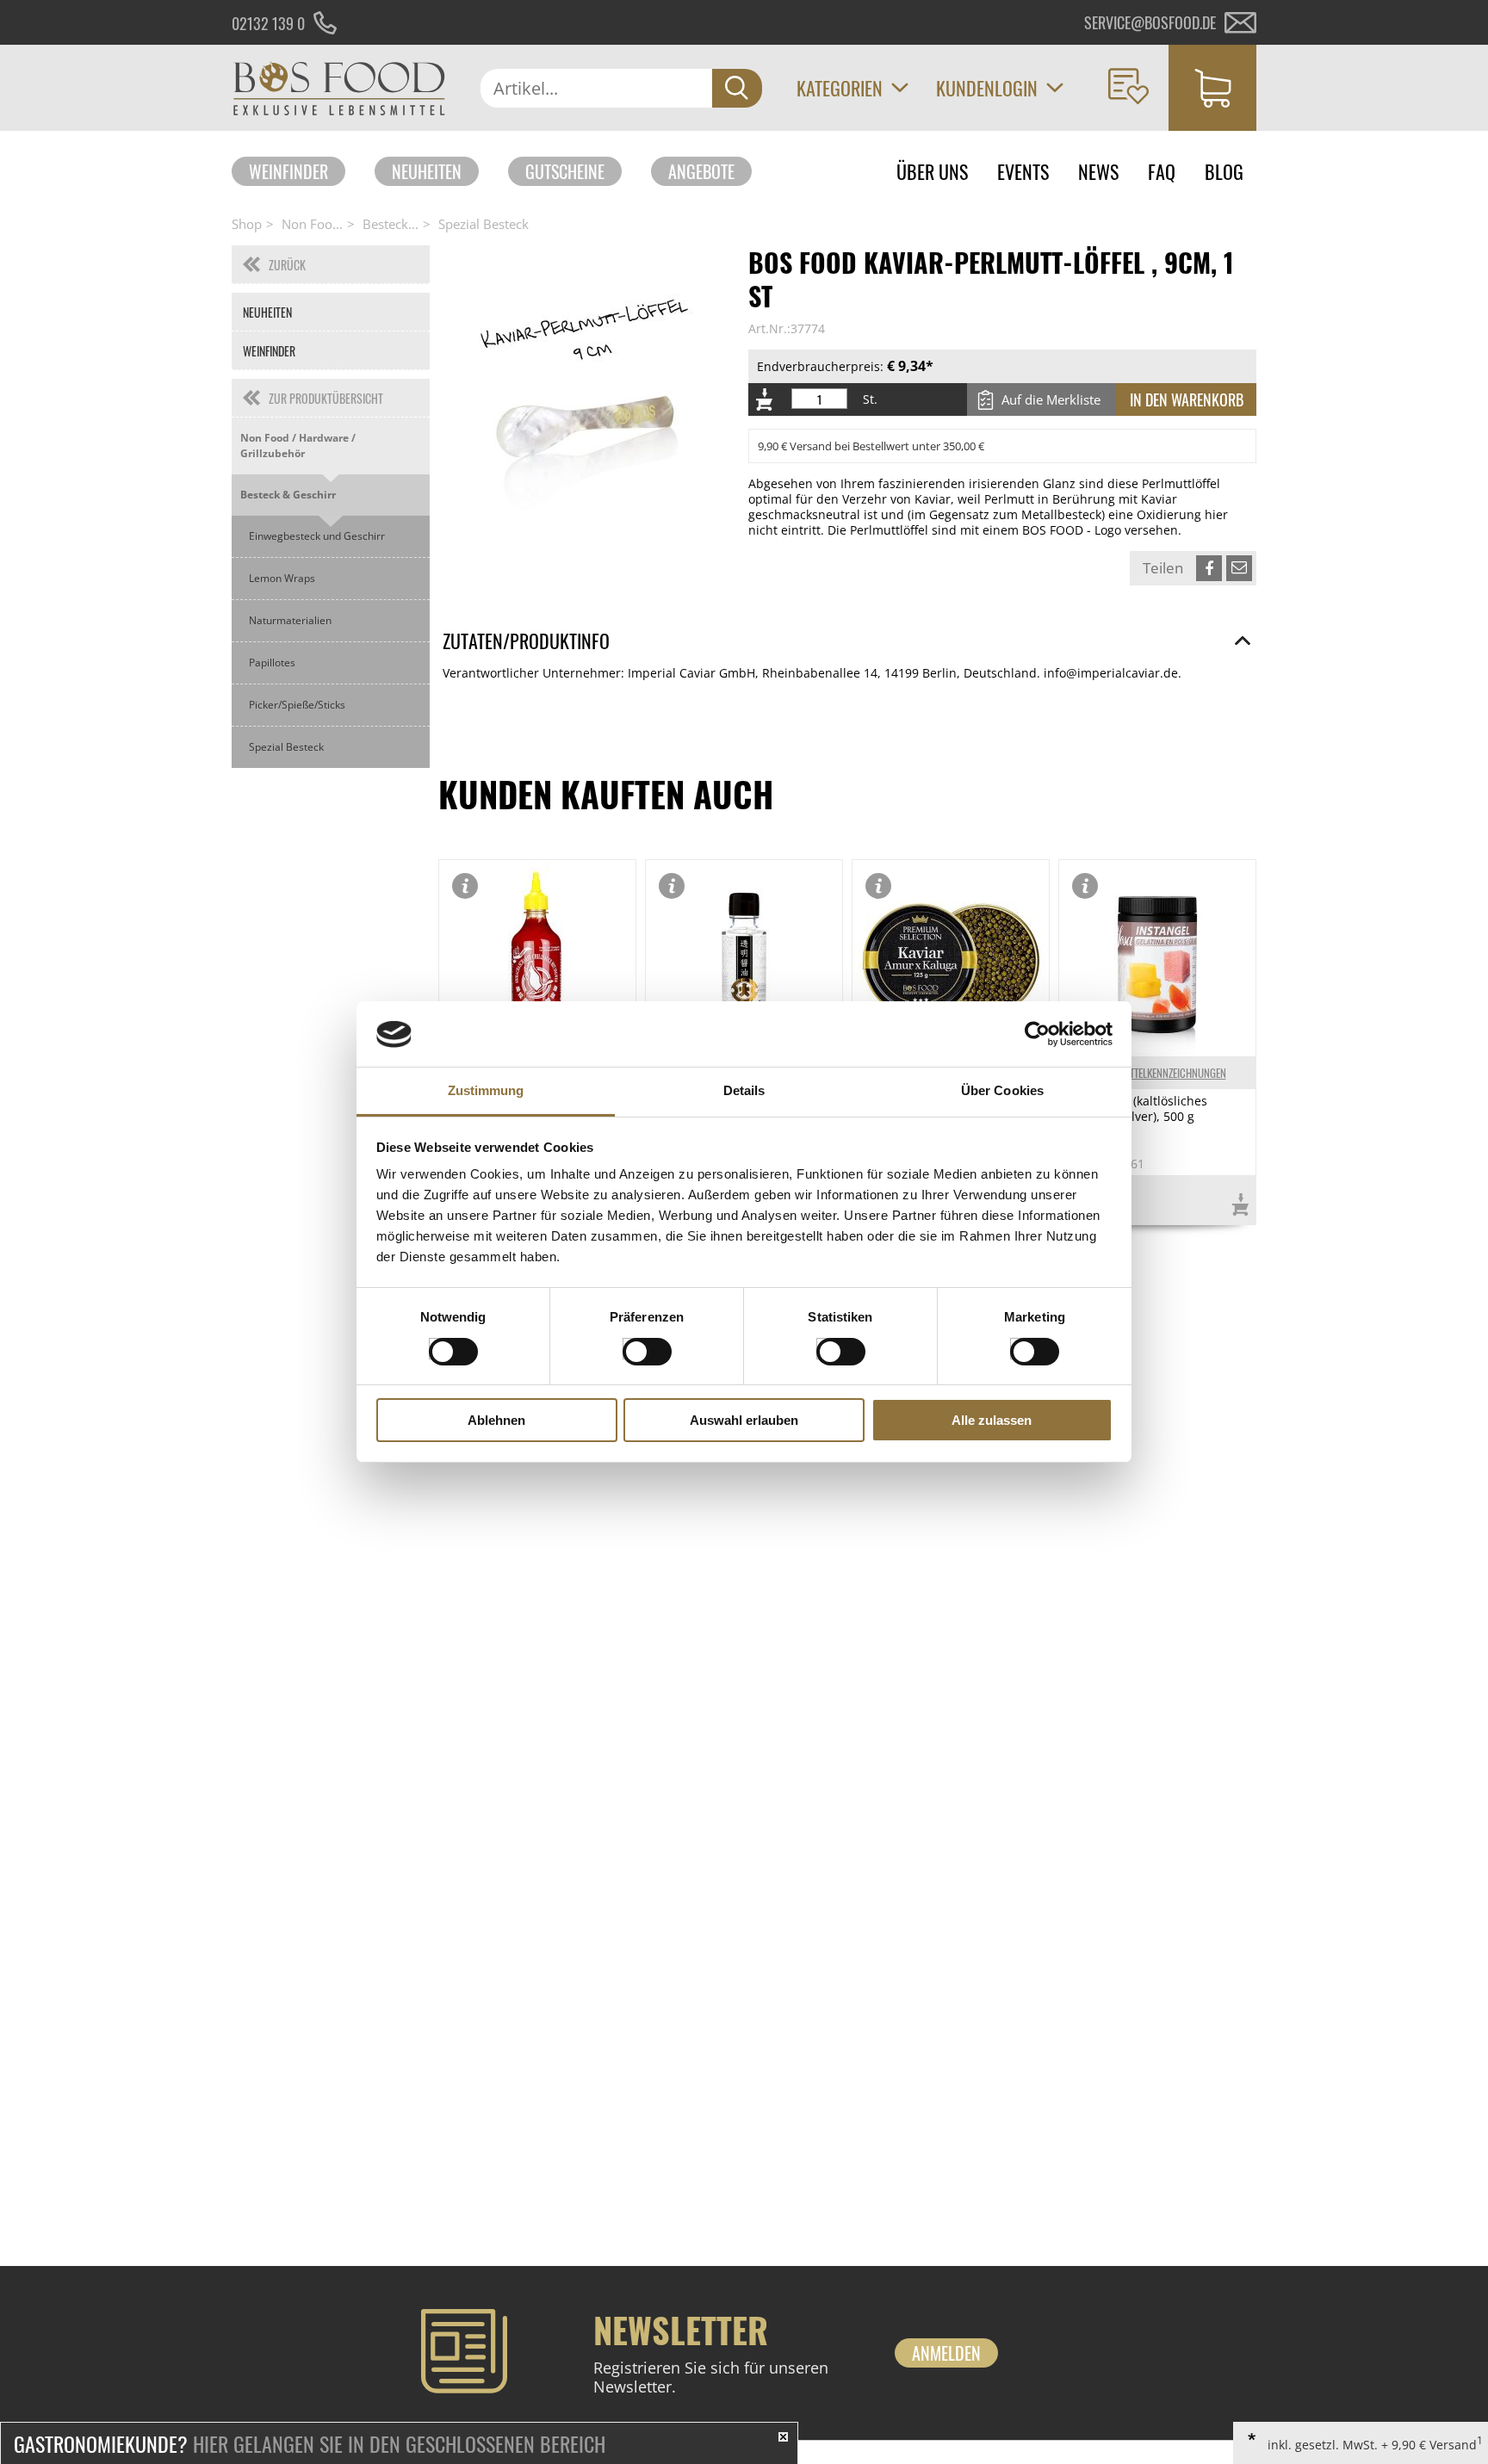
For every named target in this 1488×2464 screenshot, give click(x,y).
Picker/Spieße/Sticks (297, 705)
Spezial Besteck (484, 224)
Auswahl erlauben (744, 1421)
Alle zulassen (992, 1421)
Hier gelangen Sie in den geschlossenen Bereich (310, 2443)
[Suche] (737, 88)
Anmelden (946, 2353)
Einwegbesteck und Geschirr (317, 536)
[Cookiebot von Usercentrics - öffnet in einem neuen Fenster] (1037, 1034)
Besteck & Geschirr (288, 495)
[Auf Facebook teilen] (1209, 568)
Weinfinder (288, 171)
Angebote (701, 171)
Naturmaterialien (290, 620)
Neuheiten (427, 171)
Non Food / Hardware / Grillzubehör (298, 446)
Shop (247, 224)
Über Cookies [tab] (1002, 1091)
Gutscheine (565, 171)
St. (870, 399)
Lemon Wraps (282, 578)
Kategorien (840, 88)
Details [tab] (744, 1091)
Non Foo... (312, 224)
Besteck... (391, 224)
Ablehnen (496, 1421)
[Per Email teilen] (1239, 568)
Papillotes (272, 662)
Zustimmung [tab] (486, 1091)
